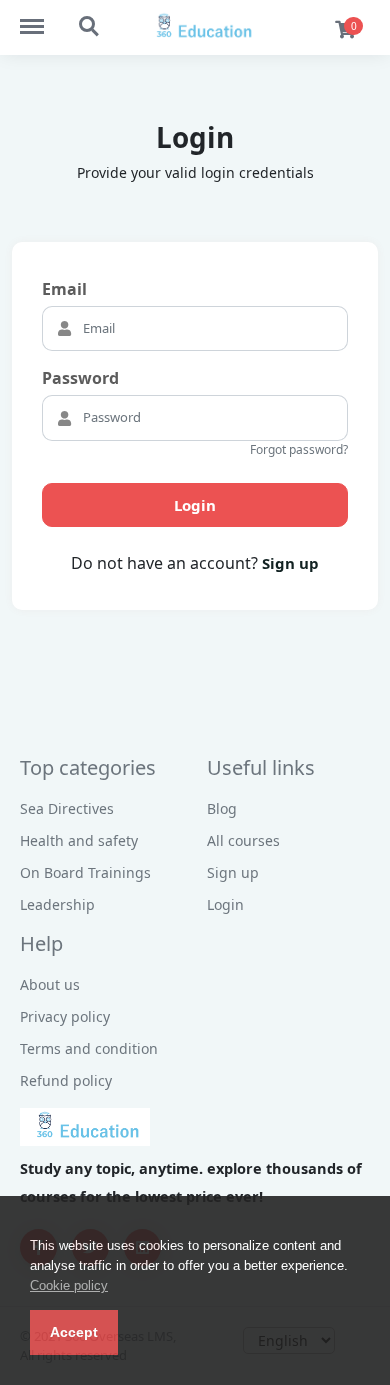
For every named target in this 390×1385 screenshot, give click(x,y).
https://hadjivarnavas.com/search (90, 17)
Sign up (290, 563)
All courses (243, 840)
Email (64, 289)
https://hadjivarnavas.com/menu (42, 17)
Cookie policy (69, 1285)
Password (80, 378)
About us (50, 984)
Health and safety (79, 840)
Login (195, 505)
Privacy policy (65, 1016)
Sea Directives (67, 808)
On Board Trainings (85, 872)
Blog (222, 808)
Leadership (57, 904)
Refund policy (66, 1080)
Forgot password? (299, 449)
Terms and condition (89, 1048)
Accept (74, 1332)
